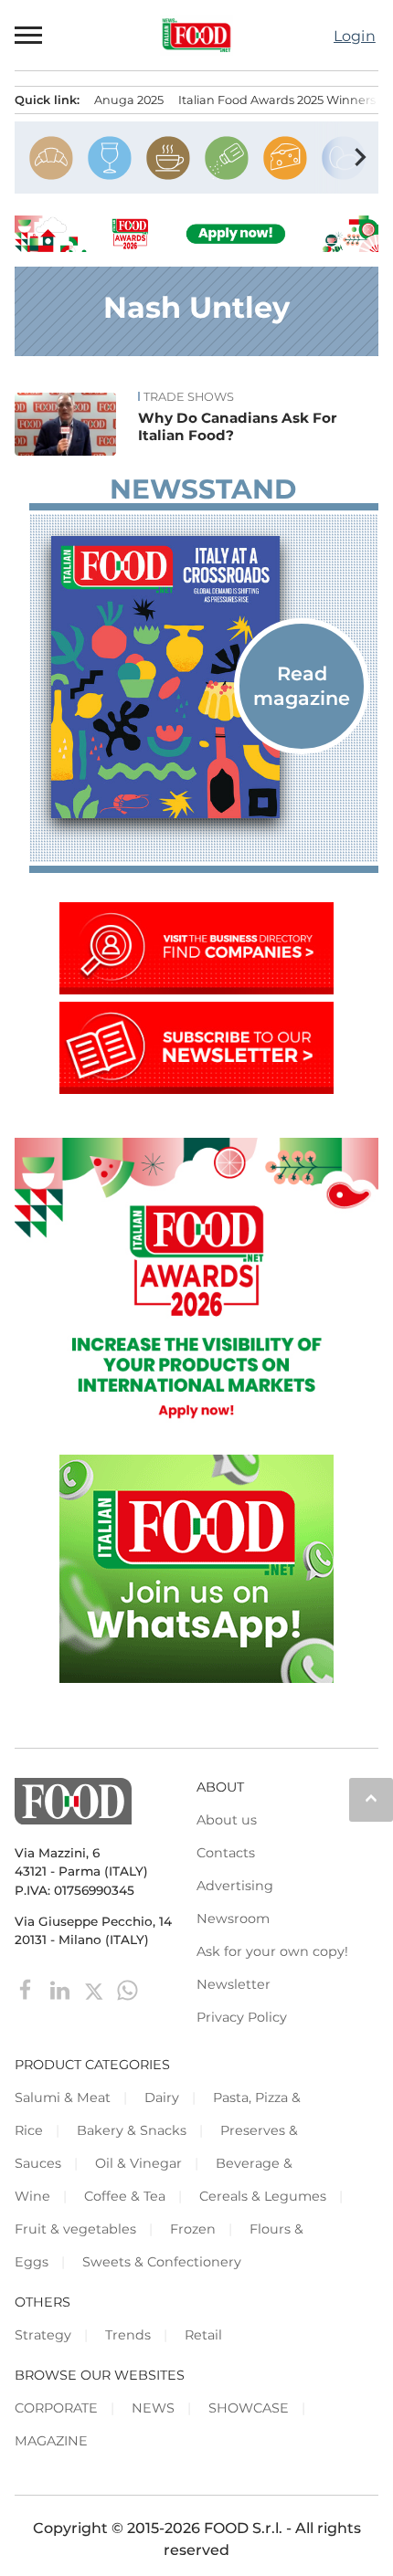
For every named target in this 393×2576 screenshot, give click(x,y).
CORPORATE (56, 2408)
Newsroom (233, 1919)
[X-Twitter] (96, 1989)
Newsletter (234, 1984)
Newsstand (203, 489)
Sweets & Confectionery (162, 2262)
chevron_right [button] (360, 157)
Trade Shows (189, 397)
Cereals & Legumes (263, 2196)
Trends (128, 2335)
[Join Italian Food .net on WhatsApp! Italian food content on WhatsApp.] (196, 1678)
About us (227, 1820)
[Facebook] (28, 1989)
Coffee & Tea (125, 2196)
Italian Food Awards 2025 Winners (277, 100)
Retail (203, 2335)
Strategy (43, 2335)
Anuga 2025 (129, 100)
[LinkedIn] (62, 1989)
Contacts (226, 1853)
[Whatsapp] (127, 1989)
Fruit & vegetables (75, 2229)
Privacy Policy (242, 2017)
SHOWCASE (249, 2408)
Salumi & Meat (63, 2098)
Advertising (235, 1886)
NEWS (153, 2408)
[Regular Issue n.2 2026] (204, 677)
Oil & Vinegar (138, 2163)
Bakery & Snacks (132, 2130)
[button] (29, 35)
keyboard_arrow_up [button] (371, 1798)
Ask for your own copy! (272, 1951)
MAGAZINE (51, 2441)
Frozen (193, 2229)
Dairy (162, 2098)
